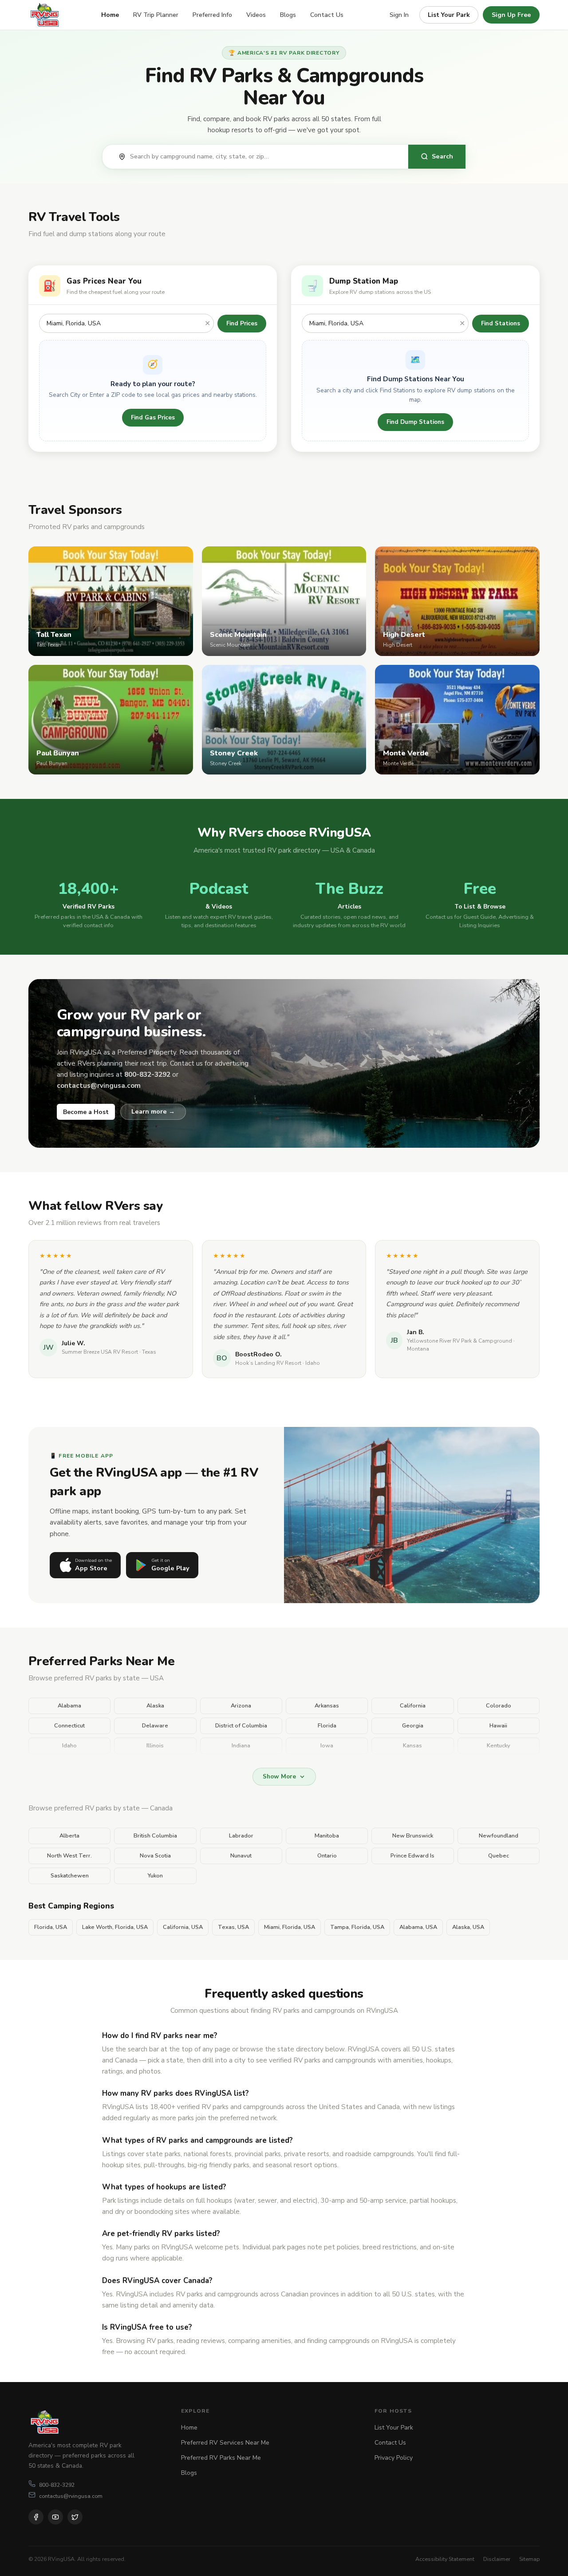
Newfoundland (499, 1836)
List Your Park (449, 15)
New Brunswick (413, 1836)
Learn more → (153, 1111)
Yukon (155, 1876)
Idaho (69, 1746)
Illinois (155, 1746)
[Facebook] (36, 2517)
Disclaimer (497, 2559)
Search (442, 156)
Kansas (412, 1746)
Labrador (241, 1836)
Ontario (327, 1856)
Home (110, 15)
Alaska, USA (468, 1927)
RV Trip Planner (156, 15)
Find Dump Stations (415, 422)
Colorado (499, 1706)
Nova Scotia (155, 1856)
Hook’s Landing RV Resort (268, 1363)
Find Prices (242, 323)
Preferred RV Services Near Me (225, 2443)
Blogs (288, 15)
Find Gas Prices (153, 417)
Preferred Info (212, 15)
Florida (327, 1726)
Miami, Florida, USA (290, 1927)
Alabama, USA (418, 1927)
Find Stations (501, 323)
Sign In (399, 15)
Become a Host (86, 1112)
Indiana (241, 1746)
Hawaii (498, 1726)
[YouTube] (55, 2517)
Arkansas (327, 1706)
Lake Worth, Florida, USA (115, 1927)
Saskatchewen (70, 1876)
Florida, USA (51, 1927)
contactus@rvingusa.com (71, 2496)
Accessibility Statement (445, 2559)
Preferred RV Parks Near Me (221, 2458)
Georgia (413, 1726)
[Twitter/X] (75, 2517)
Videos (256, 15)
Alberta (69, 1836)
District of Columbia (241, 1726)
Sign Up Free (511, 15)
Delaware (155, 1726)
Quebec (499, 1856)
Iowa (327, 1746)
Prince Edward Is (412, 1856)
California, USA (183, 1927)
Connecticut (69, 1726)
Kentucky (499, 1746)
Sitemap (529, 2559)
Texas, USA (233, 1927)
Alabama (69, 1706)
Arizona (241, 1706)
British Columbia (155, 1836)
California (413, 1706)
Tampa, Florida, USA (357, 1927)
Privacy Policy (394, 2458)
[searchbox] (264, 157)
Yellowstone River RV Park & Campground (460, 1341)
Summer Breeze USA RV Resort (100, 1352)
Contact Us (327, 15)
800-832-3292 (57, 2485)
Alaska (155, 1706)
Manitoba (327, 1836)
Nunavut (241, 1856)
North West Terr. (69, 1856)
